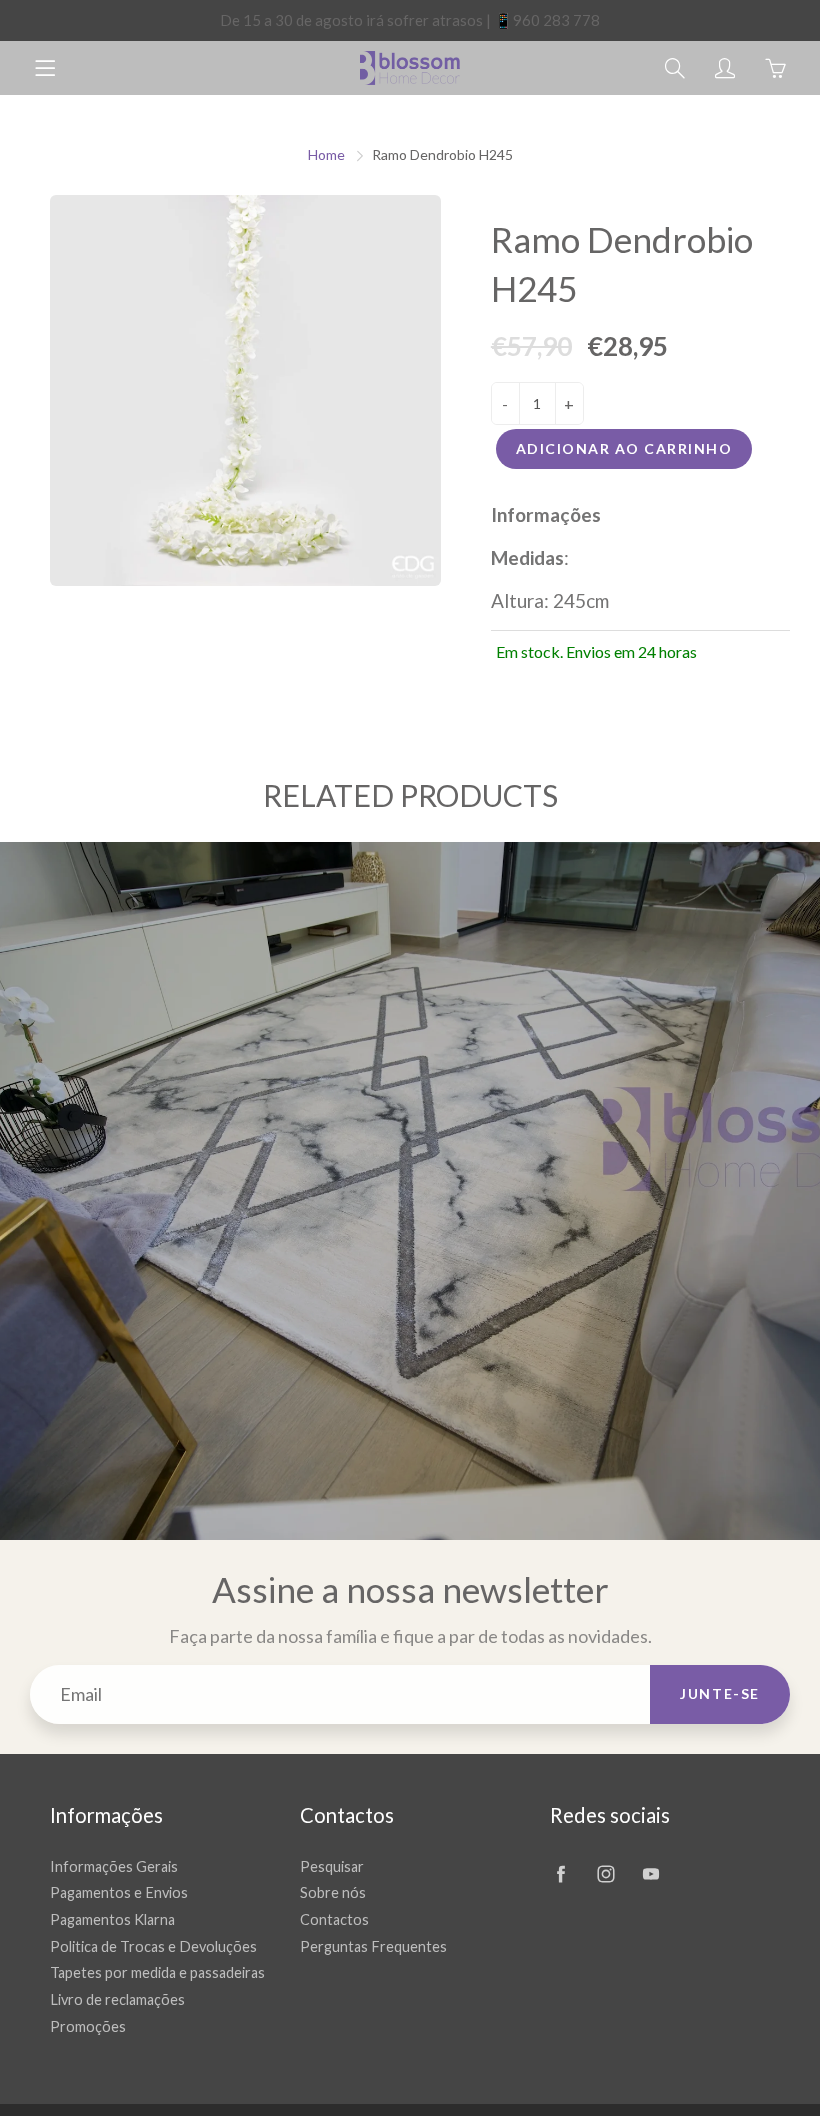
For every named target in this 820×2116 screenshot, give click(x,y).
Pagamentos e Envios (119, 1892)
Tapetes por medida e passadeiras (157, 1972)
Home (326, 154)
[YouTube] (650, 1874)
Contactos (334, 1919)
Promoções (88, 2026)
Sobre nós (333, 1892)
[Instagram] (605, 1874)
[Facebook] (560, 1874)
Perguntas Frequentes (373, 1946)
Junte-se (720, 1693)
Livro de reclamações (117, 1999)
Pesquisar (332, 1866)
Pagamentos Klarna (112, 1919)
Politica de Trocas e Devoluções (153, 1946)
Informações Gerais (114, 1866)
